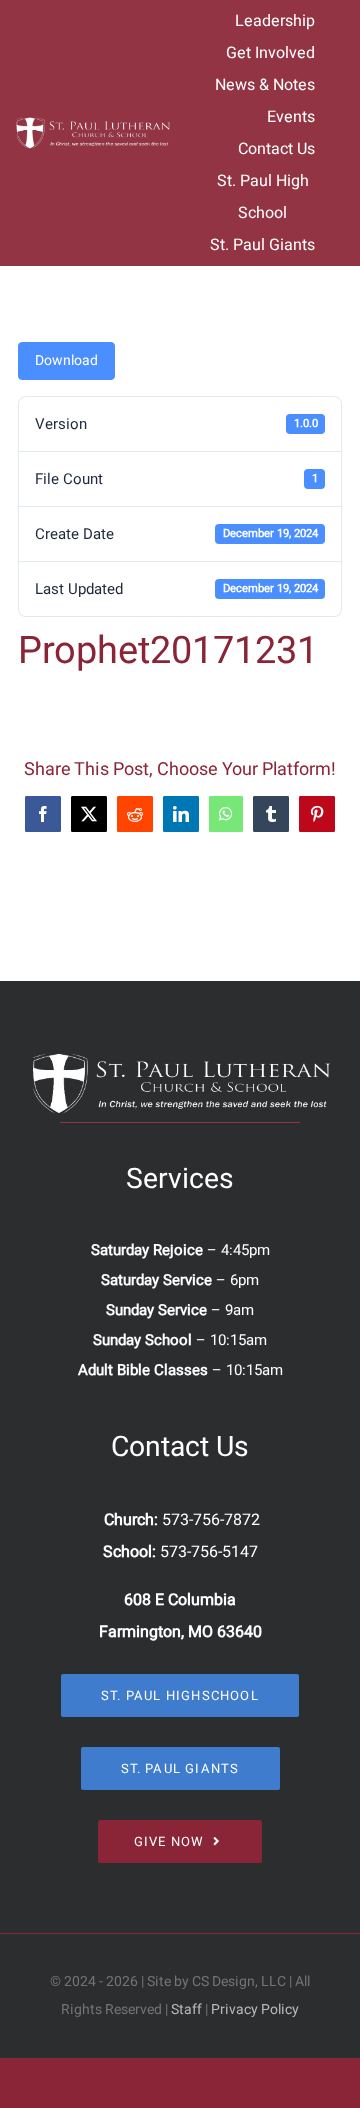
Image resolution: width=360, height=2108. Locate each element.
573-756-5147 (209, 1552)
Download (66, 360)
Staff (186, 2009)
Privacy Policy (255, 2009)
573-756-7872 (211, 1520)
